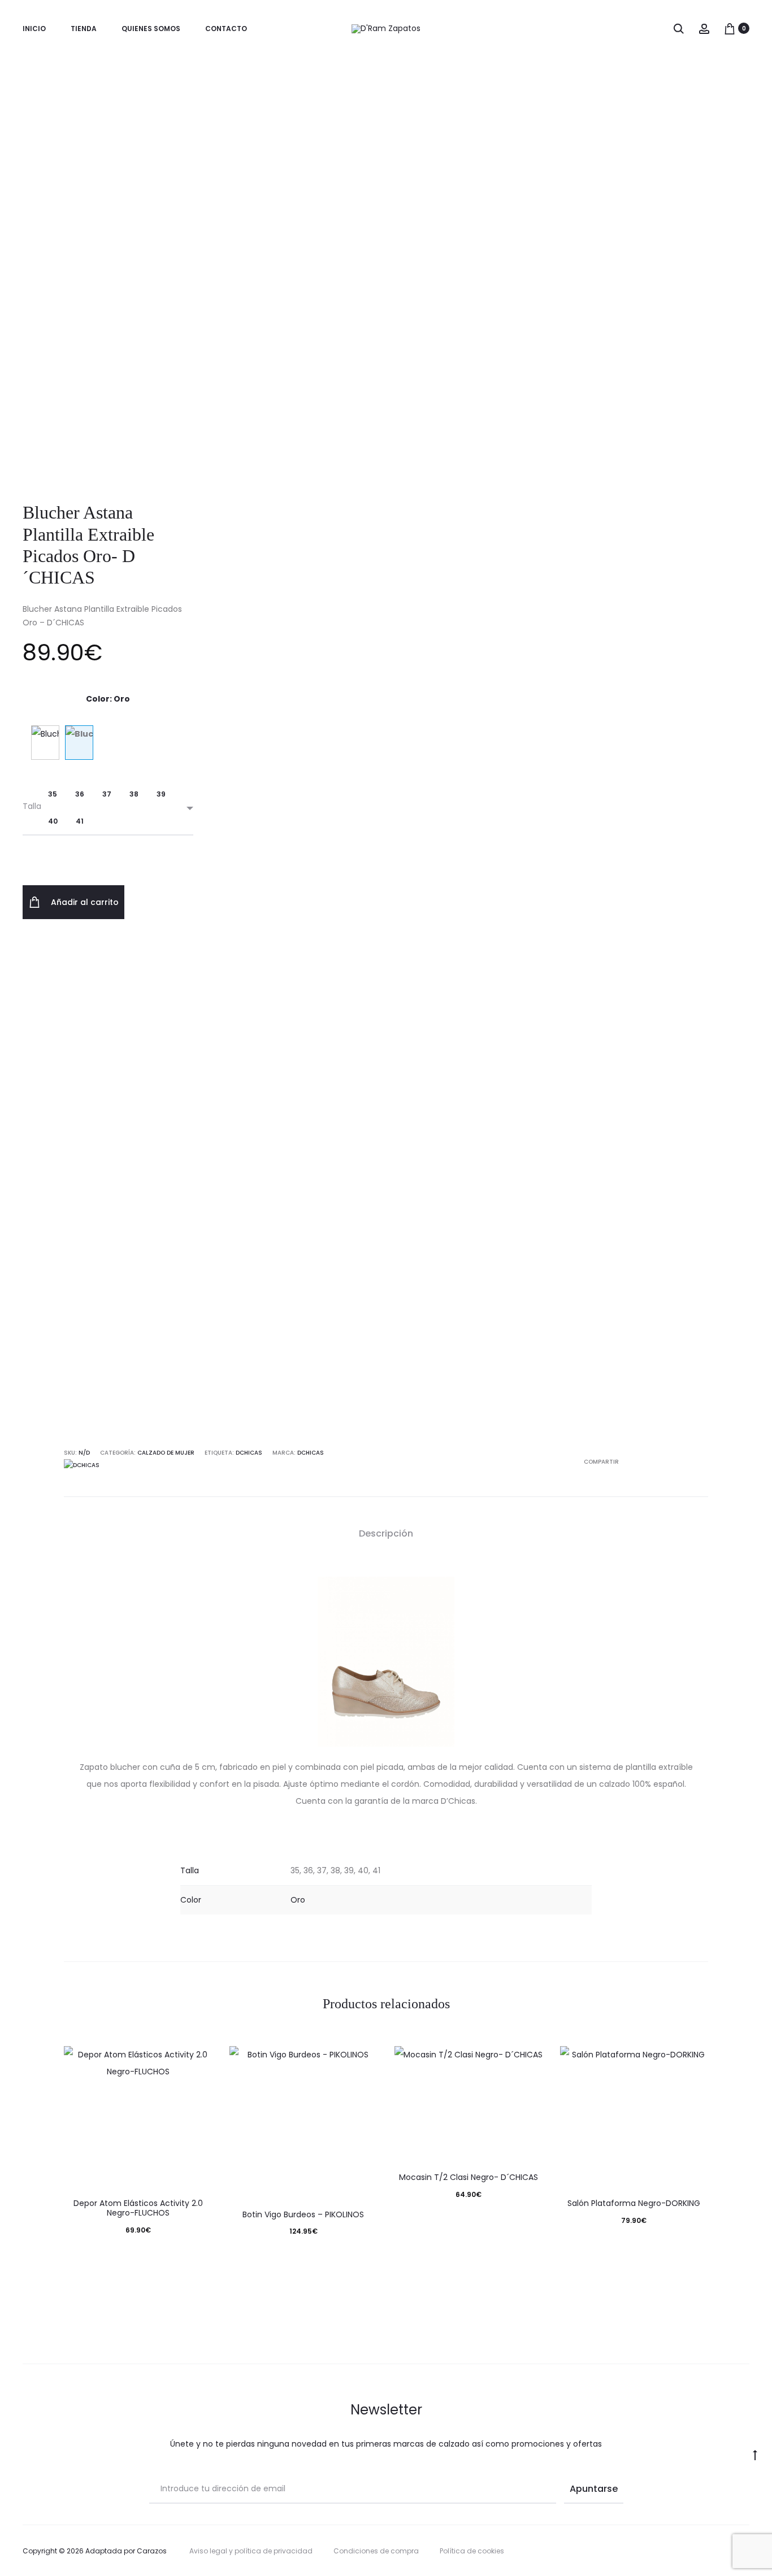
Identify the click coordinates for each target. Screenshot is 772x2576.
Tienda (84, 29)
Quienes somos (151, 29)
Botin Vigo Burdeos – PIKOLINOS (303, 2214)
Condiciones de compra (376, 2551)
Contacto (226, 29)
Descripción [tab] (386, 1533)
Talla (32, 806)
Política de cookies (472, 2551)
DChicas (311, 1453)
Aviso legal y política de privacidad (251, 2551)
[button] (53, 794)
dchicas (249, 1453)
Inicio (34, 29)
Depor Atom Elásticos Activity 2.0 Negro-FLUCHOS (138, 2208)
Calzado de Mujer (166, 1453)
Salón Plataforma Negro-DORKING (634, 2203)
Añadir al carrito (84, 902)
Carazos (152, 2551)
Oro (298, 1900)
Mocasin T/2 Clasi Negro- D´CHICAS (469, 2177)
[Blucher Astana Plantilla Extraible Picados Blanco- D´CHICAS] (45, 743)
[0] (730, 28)
